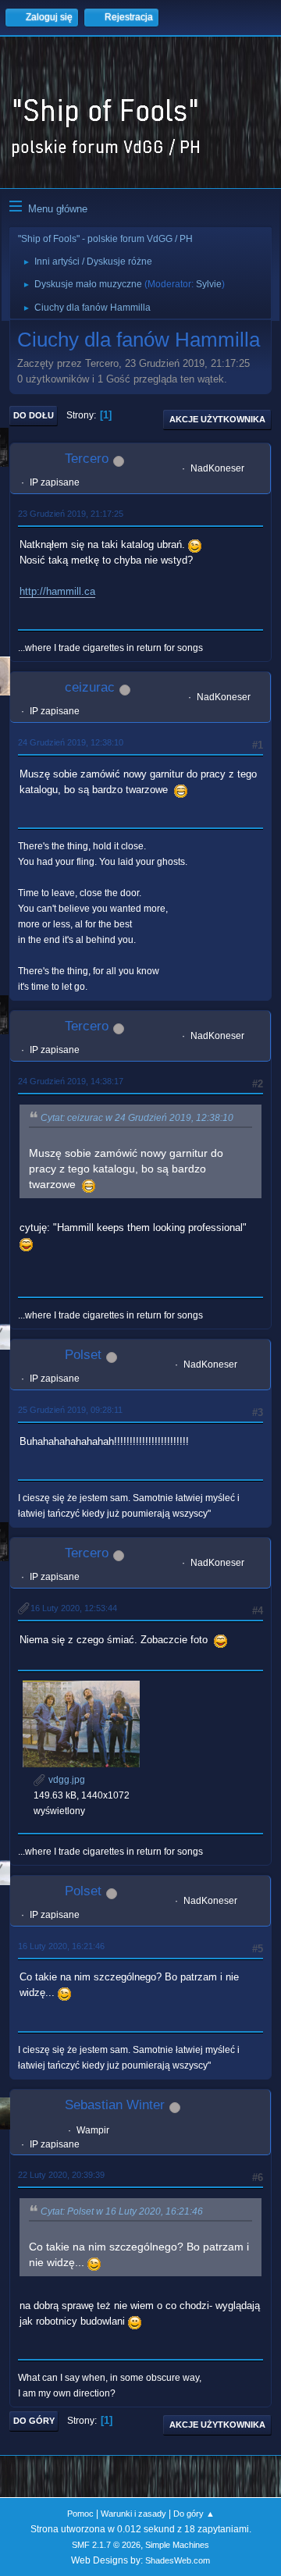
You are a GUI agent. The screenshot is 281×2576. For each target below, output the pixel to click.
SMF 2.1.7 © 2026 (106, 2545)
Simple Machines (177, 2545)
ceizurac (90, 687)
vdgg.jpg (66, 1780)
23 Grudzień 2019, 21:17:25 (71, 514)
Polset (83, 1355)
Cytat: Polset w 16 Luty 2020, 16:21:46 (122, 2211)
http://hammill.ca (57, 591)
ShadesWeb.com (178, 2560)
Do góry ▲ (194, 2514)
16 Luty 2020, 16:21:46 (61, 1946)
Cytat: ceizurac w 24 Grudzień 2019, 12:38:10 (137, 1118)
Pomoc (80, 2514)
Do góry (34, 2421)
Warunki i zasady (133, 2514)
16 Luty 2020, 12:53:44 (74, 1608)
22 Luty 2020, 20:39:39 (61, 2175)
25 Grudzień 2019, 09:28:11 (70, 1410)
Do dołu (34, 415)
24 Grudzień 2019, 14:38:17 (71, 1081)
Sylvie (209, 284)
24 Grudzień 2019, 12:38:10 (71, 742)
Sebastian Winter (115, 2105)
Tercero (87, 459)
